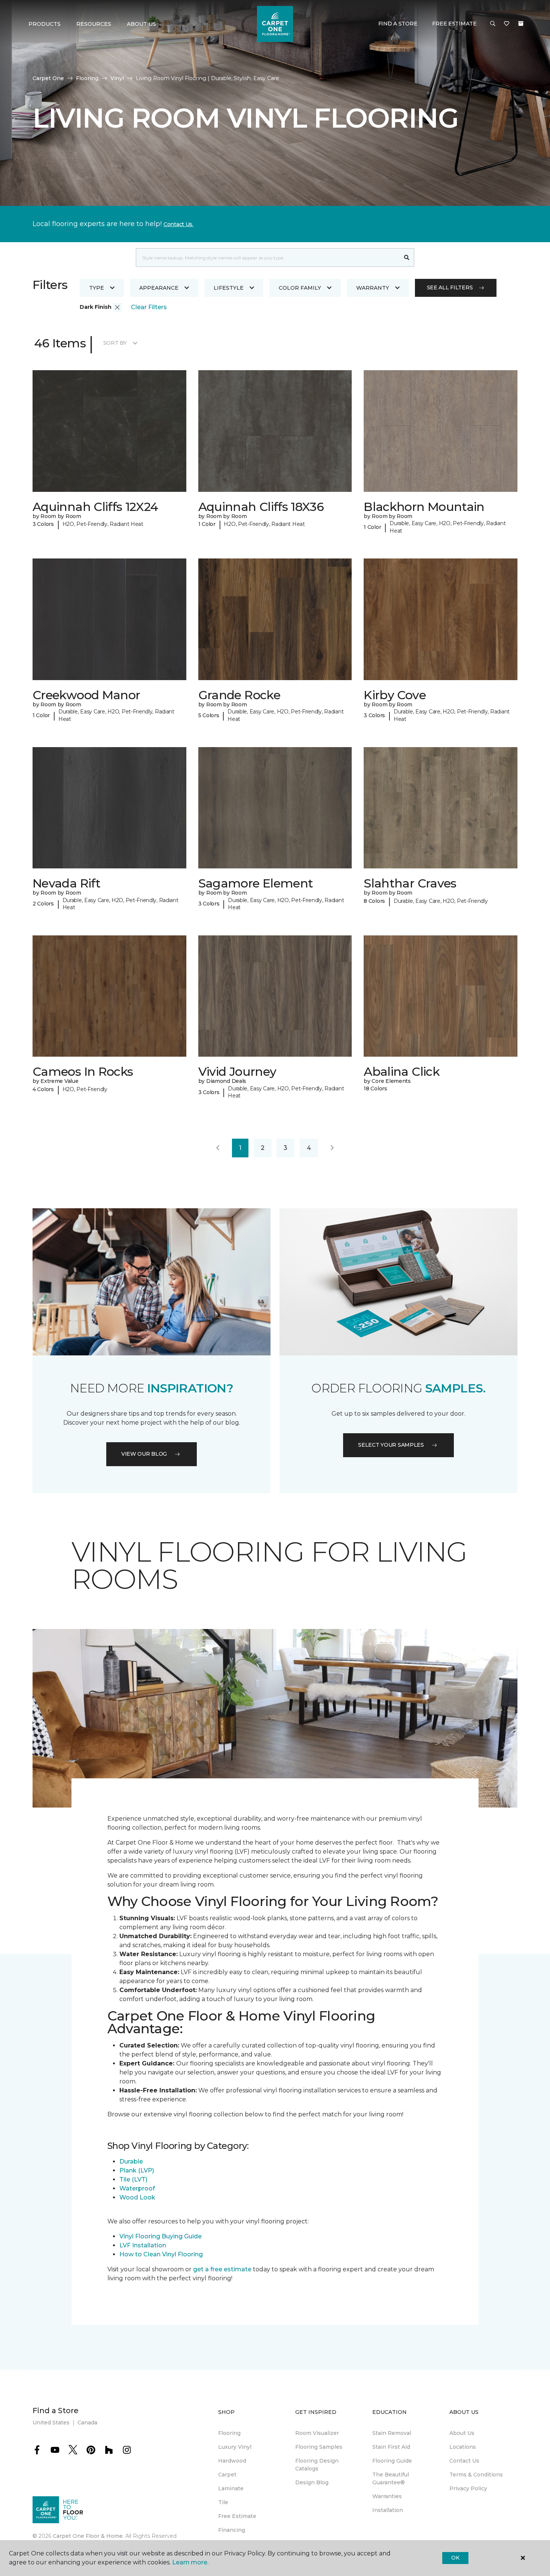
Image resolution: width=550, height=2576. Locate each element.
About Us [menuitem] (462, 2433)
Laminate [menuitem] (231, 2488)
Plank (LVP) (137, 2170)
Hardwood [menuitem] (232, 2461)
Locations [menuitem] (463, 2447)
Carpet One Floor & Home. (88, 2536)
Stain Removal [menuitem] (392, 2433)
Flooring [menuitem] (229, 2433)
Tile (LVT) (133, 2179)
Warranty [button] (373, 288)
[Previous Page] (218, 1148)
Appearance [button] (159, 288)
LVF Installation (143, 2245)
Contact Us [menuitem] (464, 2461)
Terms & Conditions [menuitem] (476, 2475)
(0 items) (521, 24)
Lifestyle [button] (229, 288)
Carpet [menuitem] (227, 2475)
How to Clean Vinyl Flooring (161, 2254)
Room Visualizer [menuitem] (317, 2433)
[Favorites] (507, 24)
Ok (455, 2558)
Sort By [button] (115, 343)
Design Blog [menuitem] (312, 2482)
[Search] (407, 258)
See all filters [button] (450, 287)
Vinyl (117, 78)
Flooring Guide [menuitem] (392, 2461)
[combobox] (268, 258)
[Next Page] (332, 1148)
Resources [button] (94, 24)
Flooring (87, 78)
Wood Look (137, 2197)
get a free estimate (222, 2269)
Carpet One (48, 78)
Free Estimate (454, 24)
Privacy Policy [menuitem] (468, 2488)
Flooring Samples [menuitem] (319, 2447)
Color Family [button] (300, 288)
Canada (87, 2423)
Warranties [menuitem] (387, 2496)
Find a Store (398, 24)
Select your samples (391, 1445)
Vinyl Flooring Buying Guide (161, 2236)
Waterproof (137, 2188)
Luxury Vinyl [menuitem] (235, 2447)
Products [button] (45, 24)
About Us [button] (141, 24)
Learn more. (190, 2562)
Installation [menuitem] (388, 2510)
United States (51, 2423)
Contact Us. (178, 224)
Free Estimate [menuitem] (237, 2516)
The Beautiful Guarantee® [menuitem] (391, 2478)
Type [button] (97, 288)
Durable (131, 2161)
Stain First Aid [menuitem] (391, 2447)
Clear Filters (149, 307)
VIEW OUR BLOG (144, 1454)
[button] (493, 24)
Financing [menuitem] (232, 2530)
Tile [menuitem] (223, 2502)
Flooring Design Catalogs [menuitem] (317, 2465)
